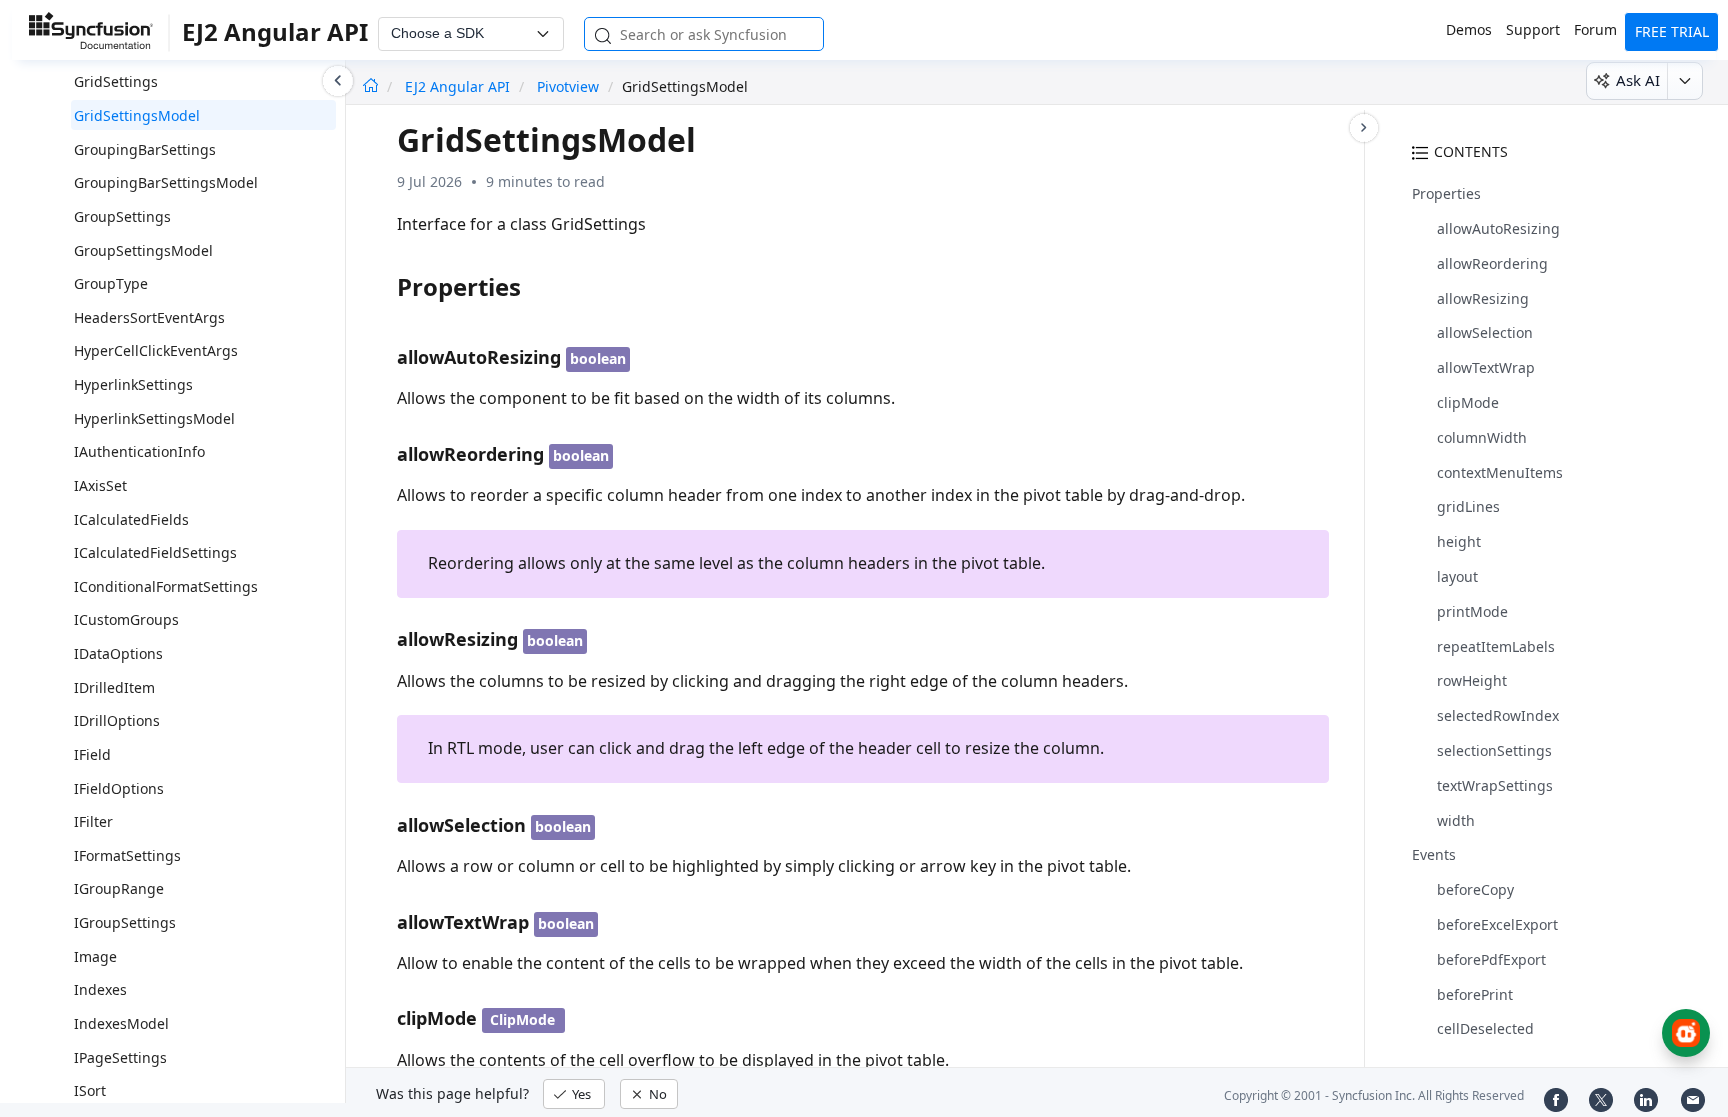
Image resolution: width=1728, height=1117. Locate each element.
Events (1434, 854)
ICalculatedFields (131, 519)
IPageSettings (120, 1057)
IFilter (93, 821)
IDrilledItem (114, 687)
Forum (1595, 29)
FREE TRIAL (1672, 31)
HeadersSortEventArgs (149, 317)
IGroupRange (119, 888)
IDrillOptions (117, 720)
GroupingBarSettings (145, 149)
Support (1533, 29)
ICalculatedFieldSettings (155, 552)
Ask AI (1638, 80)
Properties (1446, 193)
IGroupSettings (125, 922)
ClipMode (522, 1019)
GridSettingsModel (137, 115)
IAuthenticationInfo (139, 451)
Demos (1469, 29)
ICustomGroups (126, 619)
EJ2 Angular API (459, 86)
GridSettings (116, 81)
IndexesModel (121, 1023)
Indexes (100, 989)
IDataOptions (118, 653)
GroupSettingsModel (143, 250)
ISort (90, 1090)
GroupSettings (122, 216)
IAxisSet (100, 485)
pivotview (568, 86)
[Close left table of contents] (338, 81)
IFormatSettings (127, 855)
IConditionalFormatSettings (166, 586)
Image (95, 956)
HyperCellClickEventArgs (156, 350)
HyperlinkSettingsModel (154, 418)
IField (92, 754)
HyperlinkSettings (133, 384)
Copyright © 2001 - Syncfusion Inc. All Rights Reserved (1374, 1095)
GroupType (111, 283)
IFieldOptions (119, 788)
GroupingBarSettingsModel (166, 182)
